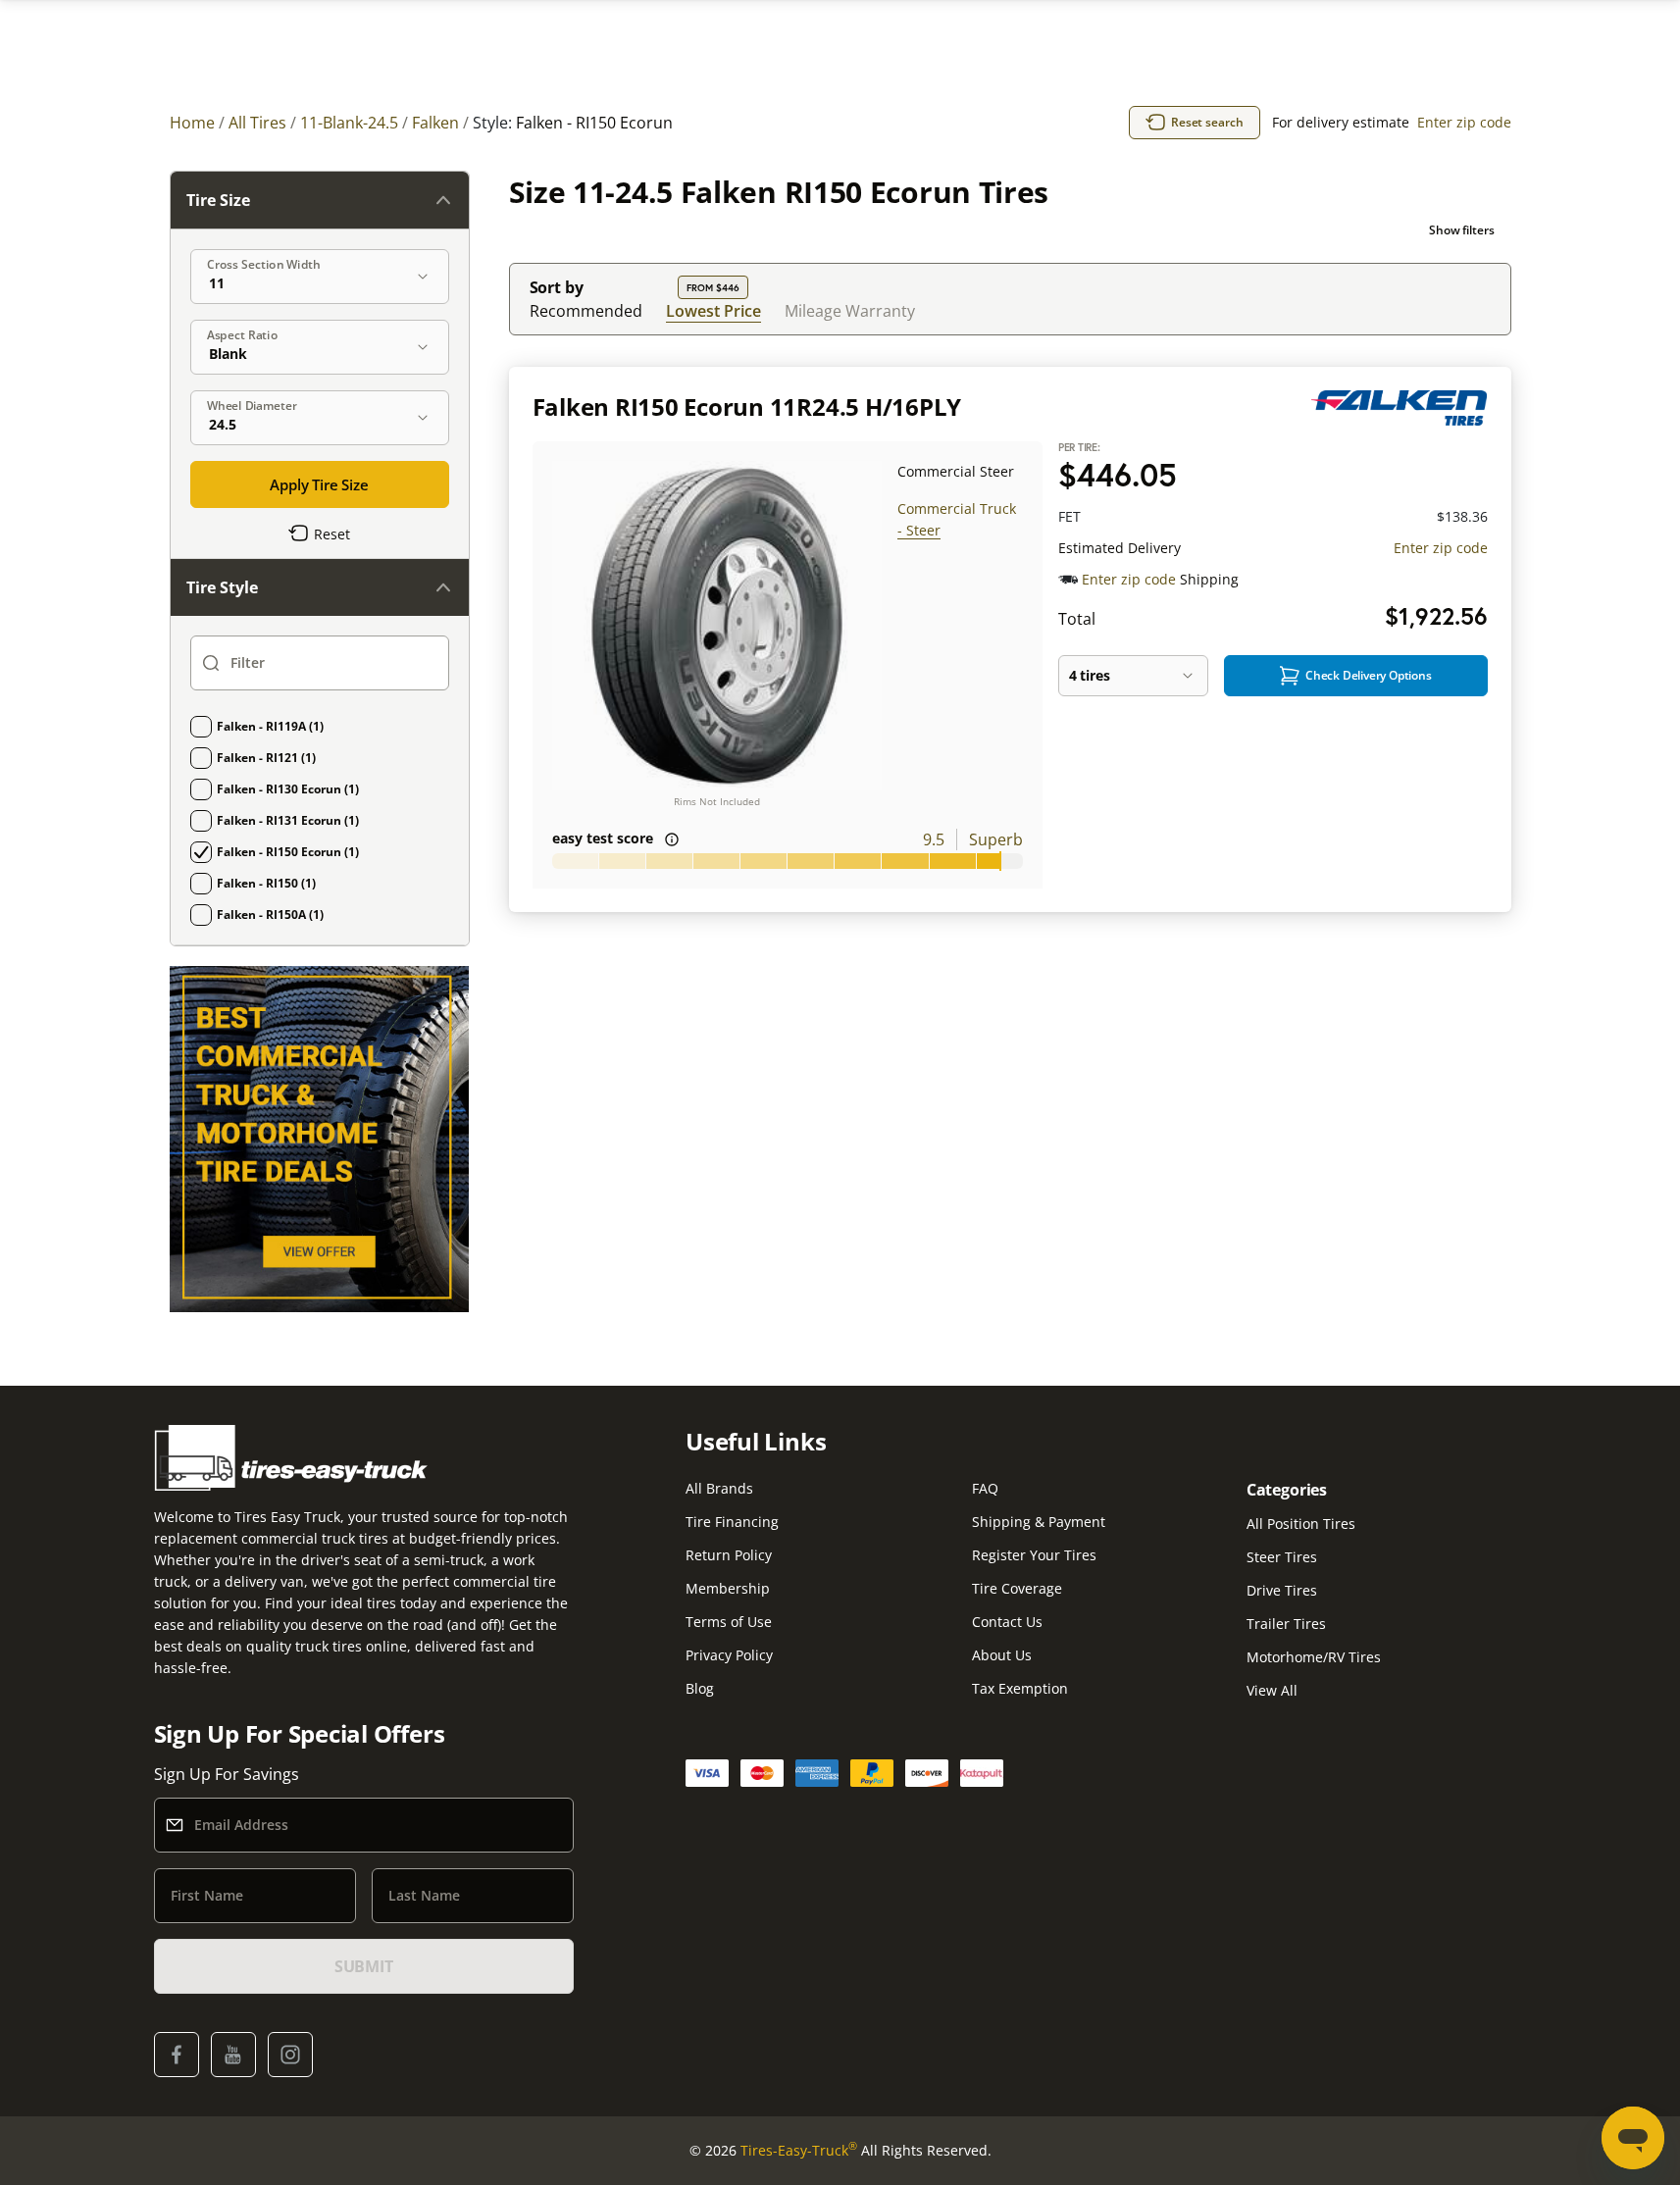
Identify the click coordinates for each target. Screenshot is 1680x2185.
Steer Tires (1282, 1557)
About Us (1002, 1655)
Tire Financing (732, 1522)
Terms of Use (729, 1622)
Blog (700, 1688)
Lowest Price (713, 310)
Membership (728, 1588)
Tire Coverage (1017, 1588)
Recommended (586, 311)
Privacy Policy (729, 1655)
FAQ (985, 1488)
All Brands (719, 1488)
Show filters (1462, 230)
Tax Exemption (1020, 1688)
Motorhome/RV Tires (1314, 1657)
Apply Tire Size (319, 484)
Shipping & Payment (1039, 1522)
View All (1272, 1690)
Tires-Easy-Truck (799, 2150)
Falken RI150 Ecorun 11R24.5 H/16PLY (747, 407)
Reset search (1207, 122)
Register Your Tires (1034, 1555)
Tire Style (222, 587)
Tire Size (218, 200)
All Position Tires (1301, 1524)
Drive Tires (1282, 1590)
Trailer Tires (1286, 1624)
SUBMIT (364, 1966)
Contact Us (1007, 1622)
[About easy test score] (672, 839)
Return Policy (729, 1555)
